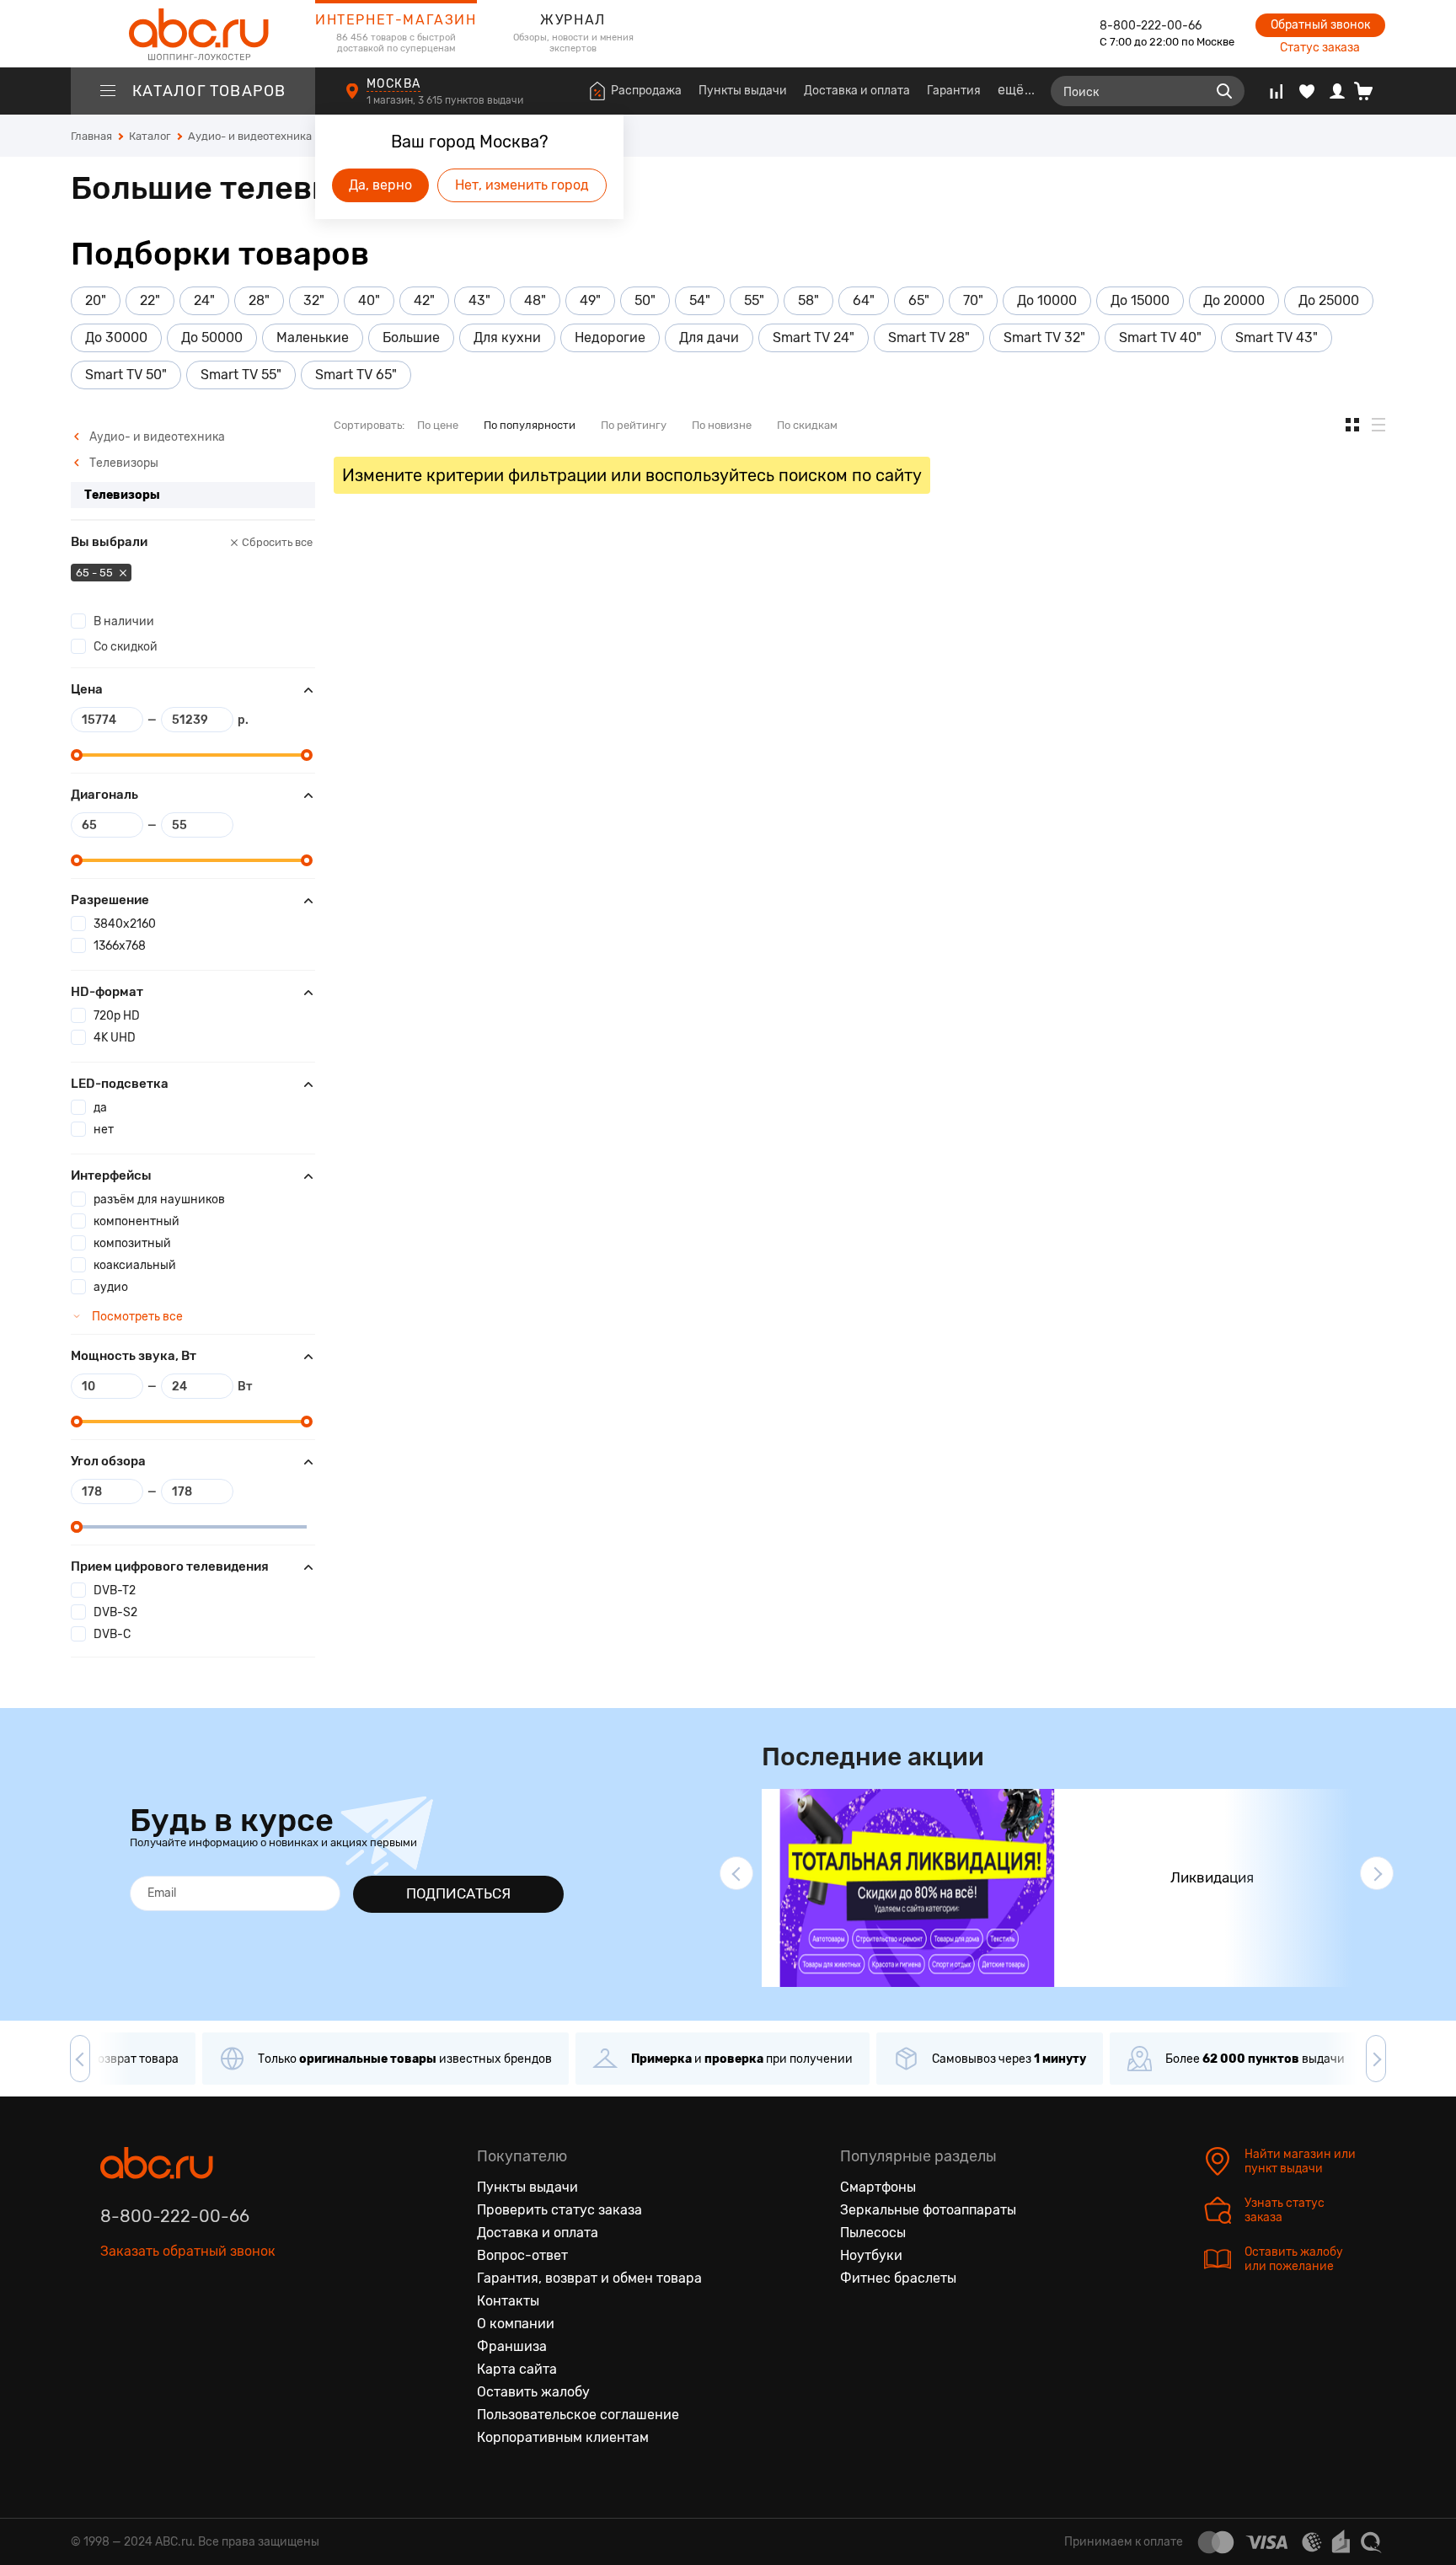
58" (808, 300)
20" (96, 300)
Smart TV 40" (1160, 337)
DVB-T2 (115, 1590)
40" (369, 300)
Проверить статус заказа (559, 2210)
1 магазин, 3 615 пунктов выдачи (446, 100)
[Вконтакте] (114, 2329)
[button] (736, 1873)
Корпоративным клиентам (563, 2437)
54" (700, 300)
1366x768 (120, 946)
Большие (411, 337)
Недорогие (610, 337)
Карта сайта (517, 2369)
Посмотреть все (136, 1317)
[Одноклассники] (149, 2329)
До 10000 (1047, 300)
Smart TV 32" (1044, 337)
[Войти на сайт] (1337, 91)
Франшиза (512, 2346)
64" (864, 300)
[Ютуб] (185, 2329)
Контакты (508, 2301)
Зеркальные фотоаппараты (928, 2210)
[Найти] (1224, 91)
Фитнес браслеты (898, 2278)
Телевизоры (123, 463)
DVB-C (112, 1634)
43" (479, 300)
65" (919, 300)
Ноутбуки (871, 2255)
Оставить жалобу (533, 2392)
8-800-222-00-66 (1151, 26)
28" (259, 300)
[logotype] (193, 34)
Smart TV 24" (814, 337)
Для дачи (709, 337)
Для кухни (507, 337)
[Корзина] (1370, 91)
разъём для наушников (159, 1199)
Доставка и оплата (857, 91)
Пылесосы (873, 2233)
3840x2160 (125, 924)
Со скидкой (126, 647)
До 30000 (116, 337)
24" (204, 300)
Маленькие (313, 337)
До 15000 (1140, 300)
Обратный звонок (1320, 25)
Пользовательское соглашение (578, 2415)
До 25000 (1329, 300)
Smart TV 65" (356, 375)
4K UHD (115, 1038)
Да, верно (380, 185)
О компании (516, 2324)
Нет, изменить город (522, 185)
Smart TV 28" (929, 337)
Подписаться (458, 1893)
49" (590, 300)
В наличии (124, 621)
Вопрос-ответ (522, 2255)
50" (645, 300)
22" (150, 300)
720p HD (117, 1016)
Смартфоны (878, 2187)
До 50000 (212, 337)
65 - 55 (96, 573)
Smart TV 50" (126, 375)
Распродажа (646, 91)
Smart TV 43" (1277, 337)
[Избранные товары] (1307, 91)
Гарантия (954, 91)
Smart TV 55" (241, 375)
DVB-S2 (115, 1612)
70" (973, 300)
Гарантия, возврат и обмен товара (589, 2278)
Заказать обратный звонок (188, 2251)
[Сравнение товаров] (1276, 91)
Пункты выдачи (743, 91)
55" (754, 300)
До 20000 (1234, 300)
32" (314, 300)
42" (424, 300)
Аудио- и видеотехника (156, 437)
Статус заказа (1320, 48)
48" (535, 300)
